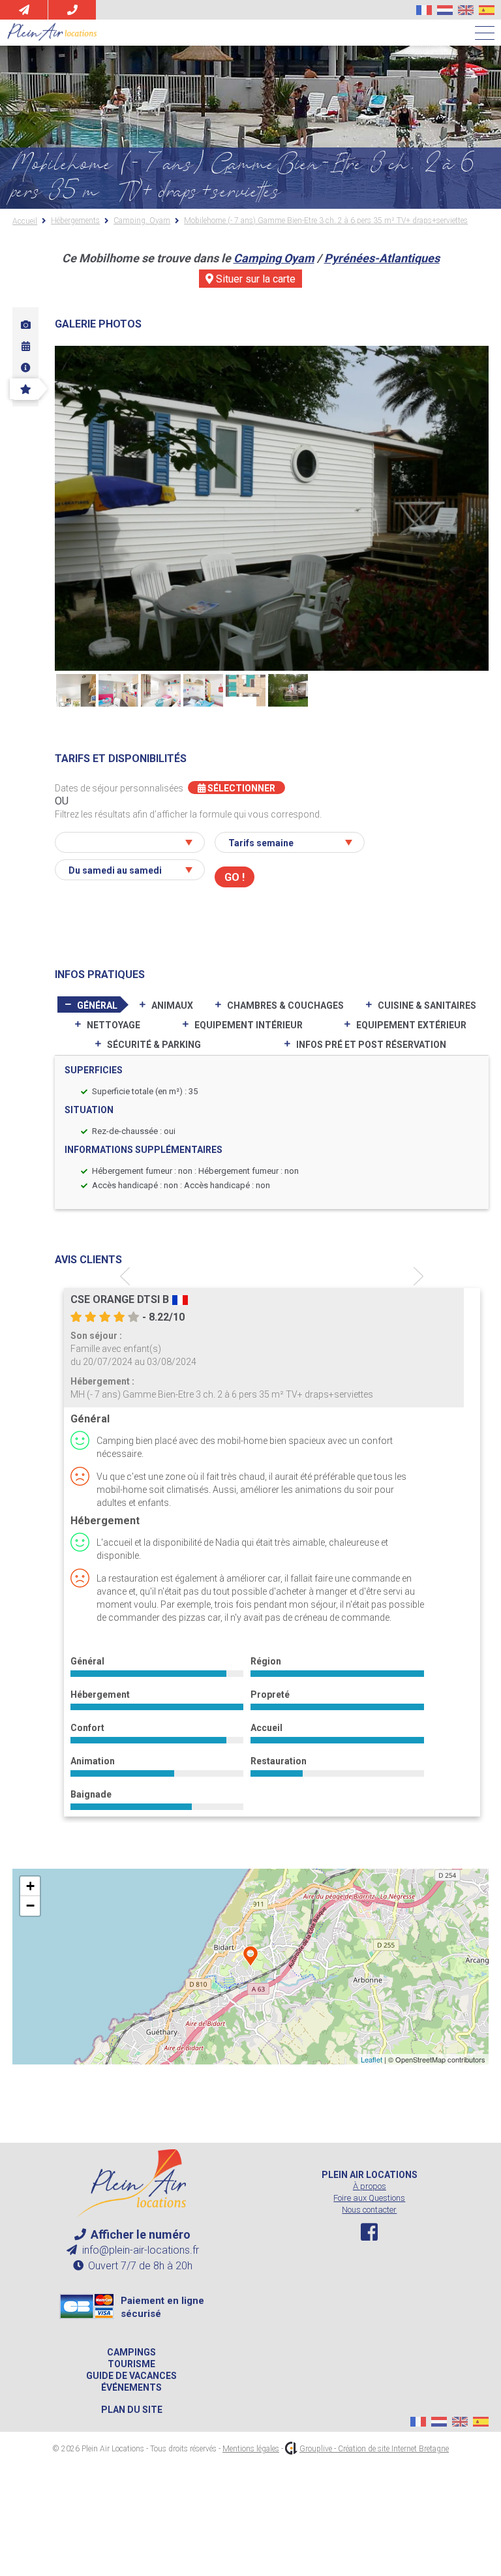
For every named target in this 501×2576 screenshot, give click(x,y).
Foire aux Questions (369, 2198)
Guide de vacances (131, 2376)
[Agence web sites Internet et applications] (291, 2449)
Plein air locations (370, 2175)
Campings (131, 2352)
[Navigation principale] (485, 34)
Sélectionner (240, 788)
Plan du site (132, 2410)
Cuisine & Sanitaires (427, 1005)
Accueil (25, 221)
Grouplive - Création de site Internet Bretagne (374, 2449)
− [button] (30, 1906)
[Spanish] (487, 10)
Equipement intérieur (249, 1025)
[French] (424, 10)
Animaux (172, 1005)
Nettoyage (114, 1025)
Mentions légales (251, 2449)
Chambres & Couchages (285, 1005)
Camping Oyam (274, 258)
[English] (466, 10)
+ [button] (30, 1886)
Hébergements (75, 221)
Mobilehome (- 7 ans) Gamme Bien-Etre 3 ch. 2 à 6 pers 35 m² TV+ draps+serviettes (326, 221)
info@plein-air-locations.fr (139, 2250)
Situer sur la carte (254, 279)
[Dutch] (445, 10)
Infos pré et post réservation (371, 1045)
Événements (131, 2387)
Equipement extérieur (411, 1025)
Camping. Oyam (142, 221)
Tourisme (131, 2364)
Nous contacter (369, 2210)
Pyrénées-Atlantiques (382, 258)
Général (97, 1005)
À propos (370, 2186)
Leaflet (372, 2059)
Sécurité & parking (154, 1045)
